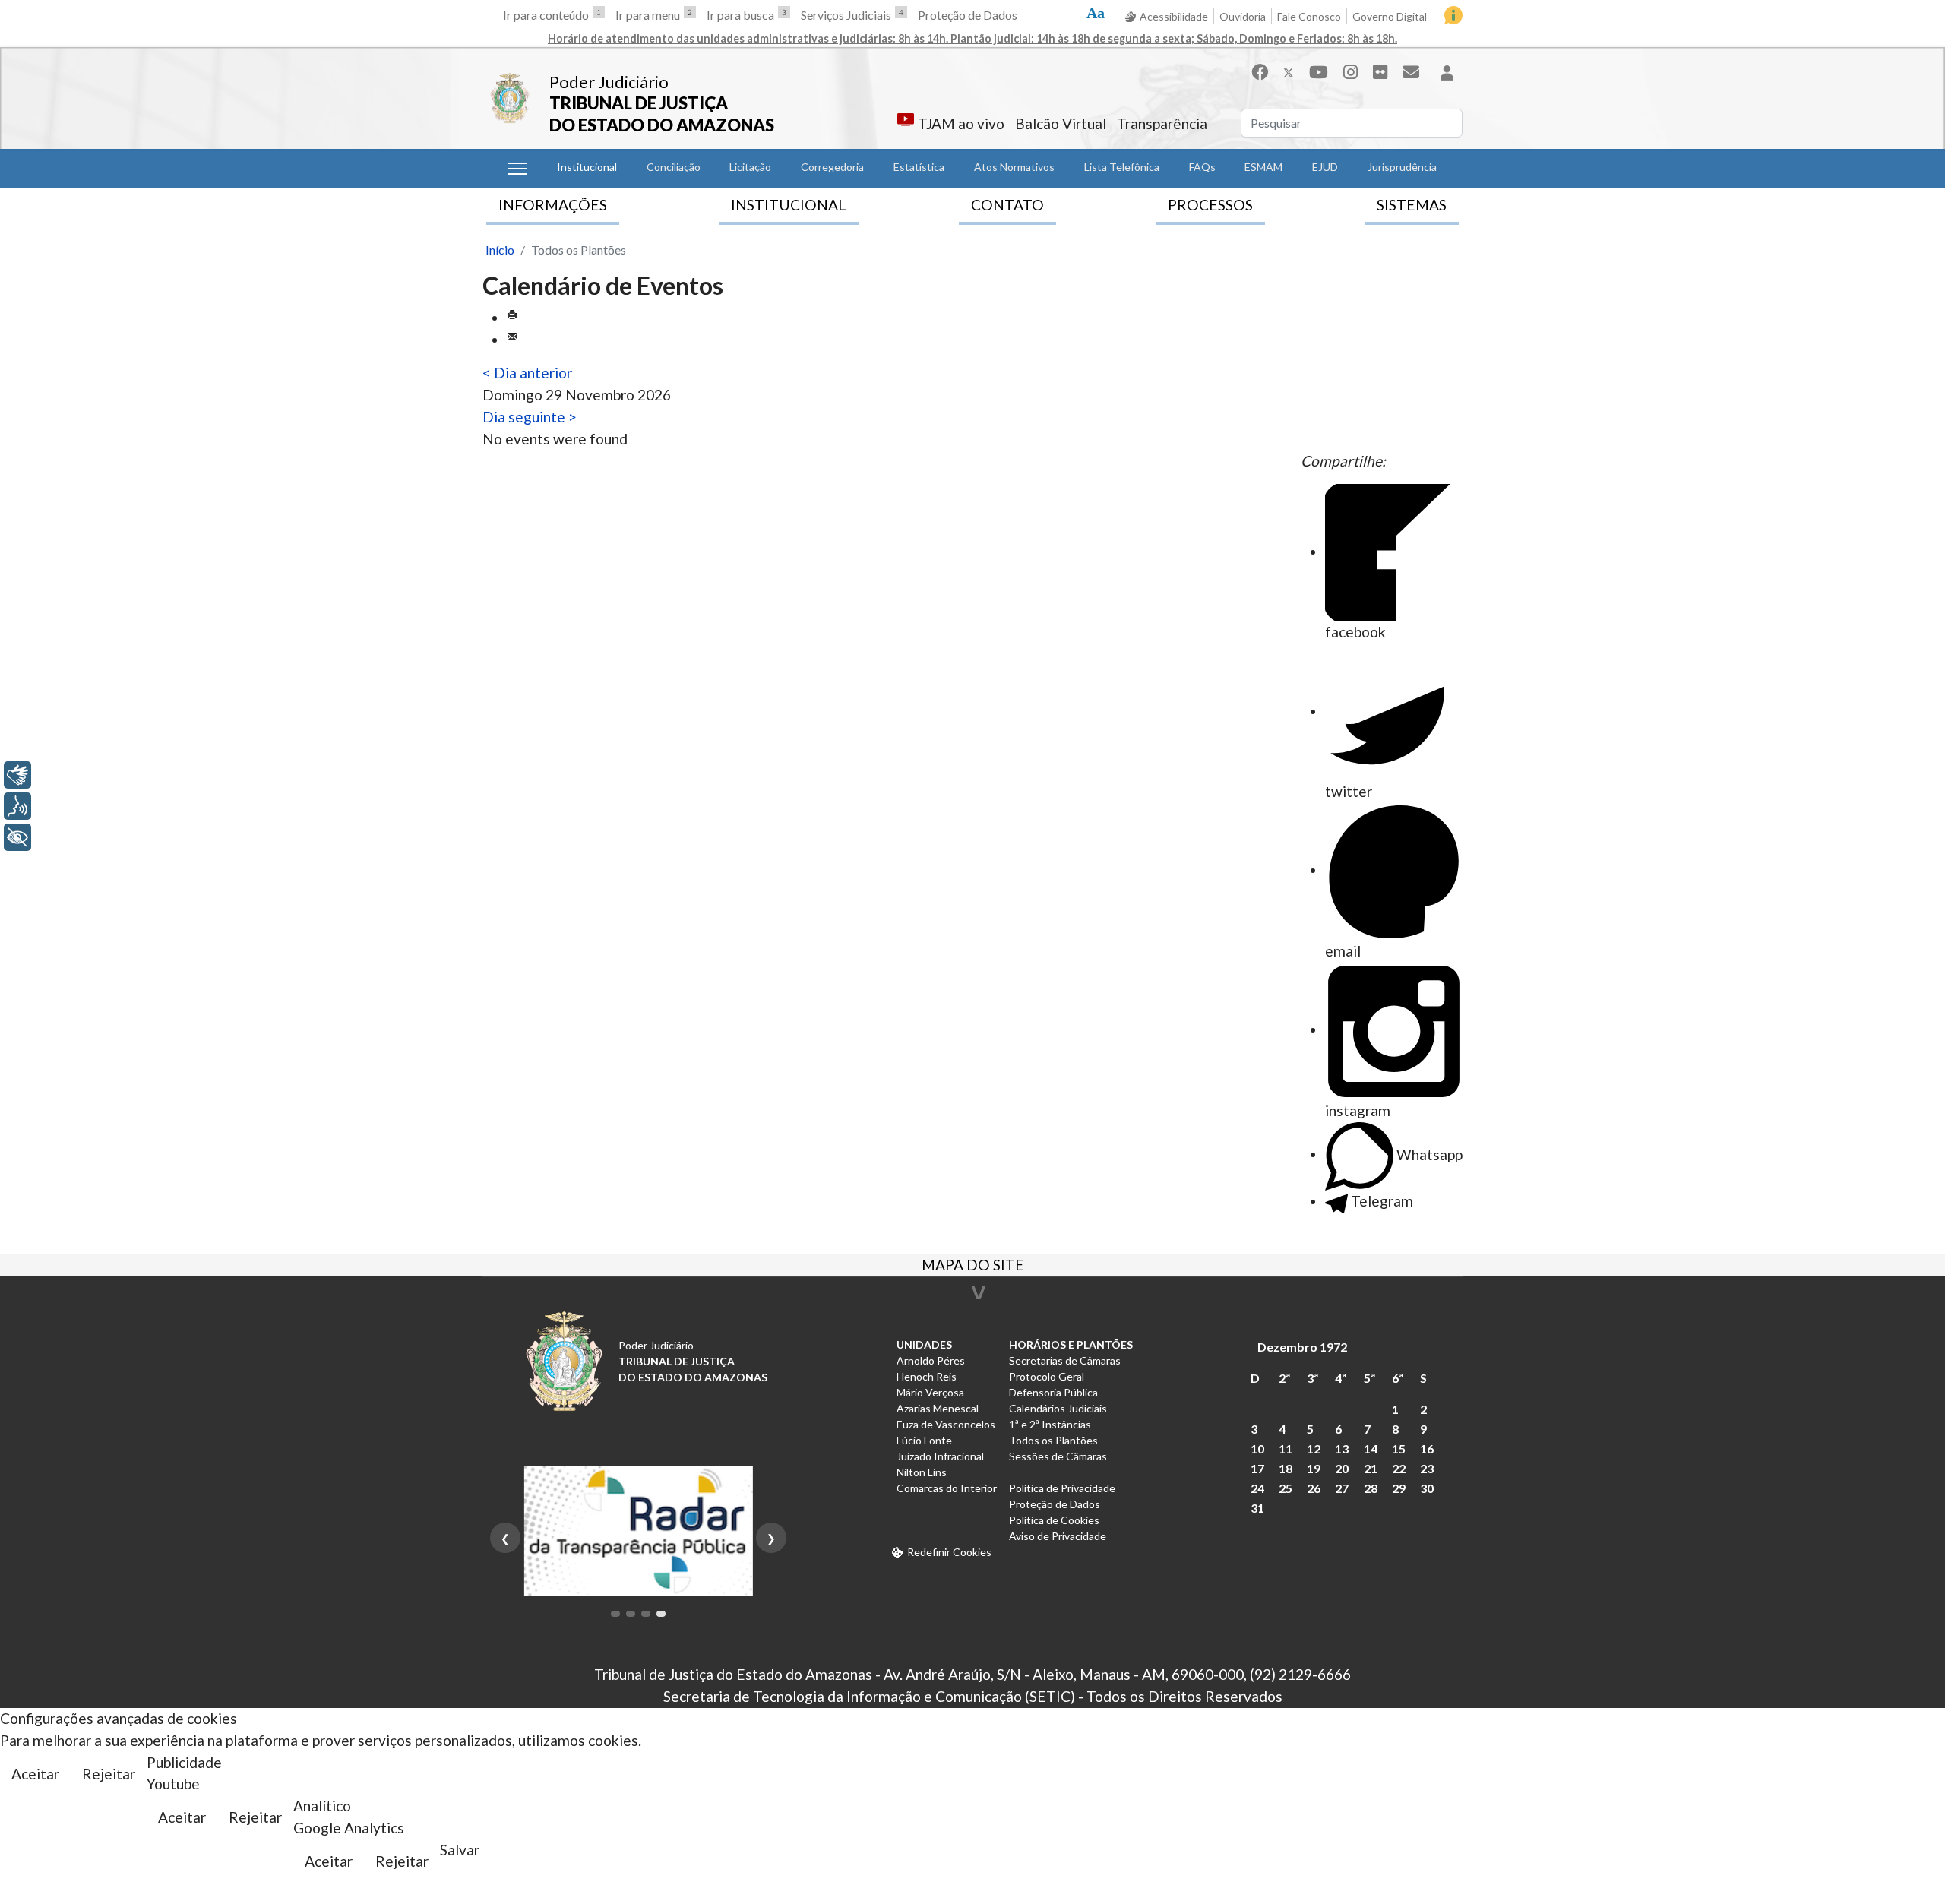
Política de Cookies (1054, 1520)
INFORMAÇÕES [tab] (553, 205)
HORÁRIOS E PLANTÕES (1071, 1344)
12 (1314, 1449)
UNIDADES (924, 1344)
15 (1399, 1449)
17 (1257, 1468)
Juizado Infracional (940, 1456)
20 (1342, 1468)
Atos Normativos (1014, 167)
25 (1286, 1488)
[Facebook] (1260, 72)
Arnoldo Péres (931, 1360)
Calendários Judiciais (1058, 1408)
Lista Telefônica (1122, 167)
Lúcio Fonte (924, 1440)
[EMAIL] (512, 339)
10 (1257, 1449)
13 (1342, 1449)
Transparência (1162, 123)
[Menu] (518, 169)
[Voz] (17, 806)
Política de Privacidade (1062, 1488)
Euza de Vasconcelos (946, 1424)
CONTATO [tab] (1007, 205)
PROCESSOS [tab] (1210, 205)
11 (1286, 1449)
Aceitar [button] (35, 1774)
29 (1399, 1488)
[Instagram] (1350, 72)
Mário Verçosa (930, 1392)
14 (1371, 1449)
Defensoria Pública (1053, 1392)
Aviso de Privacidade (1058, 1536)
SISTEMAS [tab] (1412, 205)
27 (1342, 1488)
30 (1427, 1488)
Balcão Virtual (1061, 123)
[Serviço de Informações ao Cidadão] (1453, 15)
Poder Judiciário (609, 82)
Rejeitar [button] (109, 1774)
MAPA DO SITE (973, 1267)
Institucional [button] (587, 167)
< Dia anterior (527, 373)
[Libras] (17, 775)
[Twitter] (1289, 72)
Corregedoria (832, 167)
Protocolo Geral (1047, 1376)
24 (1257, 1488)
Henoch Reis (927, 1376)
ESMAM (1263, 167)
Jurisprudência (1402, 167)
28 (1371, 1488)
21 (1371, 1468)
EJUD (1325, 167)
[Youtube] (1319, 72)
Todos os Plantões (1053, 1440)
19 (1314, 1468)
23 (1427, 1468)
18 (1286, 1468)
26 (1314, 1488)
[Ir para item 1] (615, 1614)
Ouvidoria (1243, 16)
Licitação (750, 167)
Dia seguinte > (530, 417)
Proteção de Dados (968, 15)
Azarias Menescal (938, 1408)
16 (1427, 1449)
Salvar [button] (460, 1850)
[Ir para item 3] (646, 1614)
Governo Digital (1390, 16)
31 (1257, 1508)
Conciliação (674, 167)
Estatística (919, 167)
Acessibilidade (1174, 16)
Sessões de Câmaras (1058, 1456)
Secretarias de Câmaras (1065, 1360)
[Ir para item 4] (661, 1614)
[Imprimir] (512, 317)
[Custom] (1411, 72)
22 (1399, 1468)
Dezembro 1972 (1302, 1347)
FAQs (1202, 167)
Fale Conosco (1309, 16)
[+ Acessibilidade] (17, 837)
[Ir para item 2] (631, 1614)
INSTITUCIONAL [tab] (789, 205)
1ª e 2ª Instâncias (1050, 1424)
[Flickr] (1380, 72)
